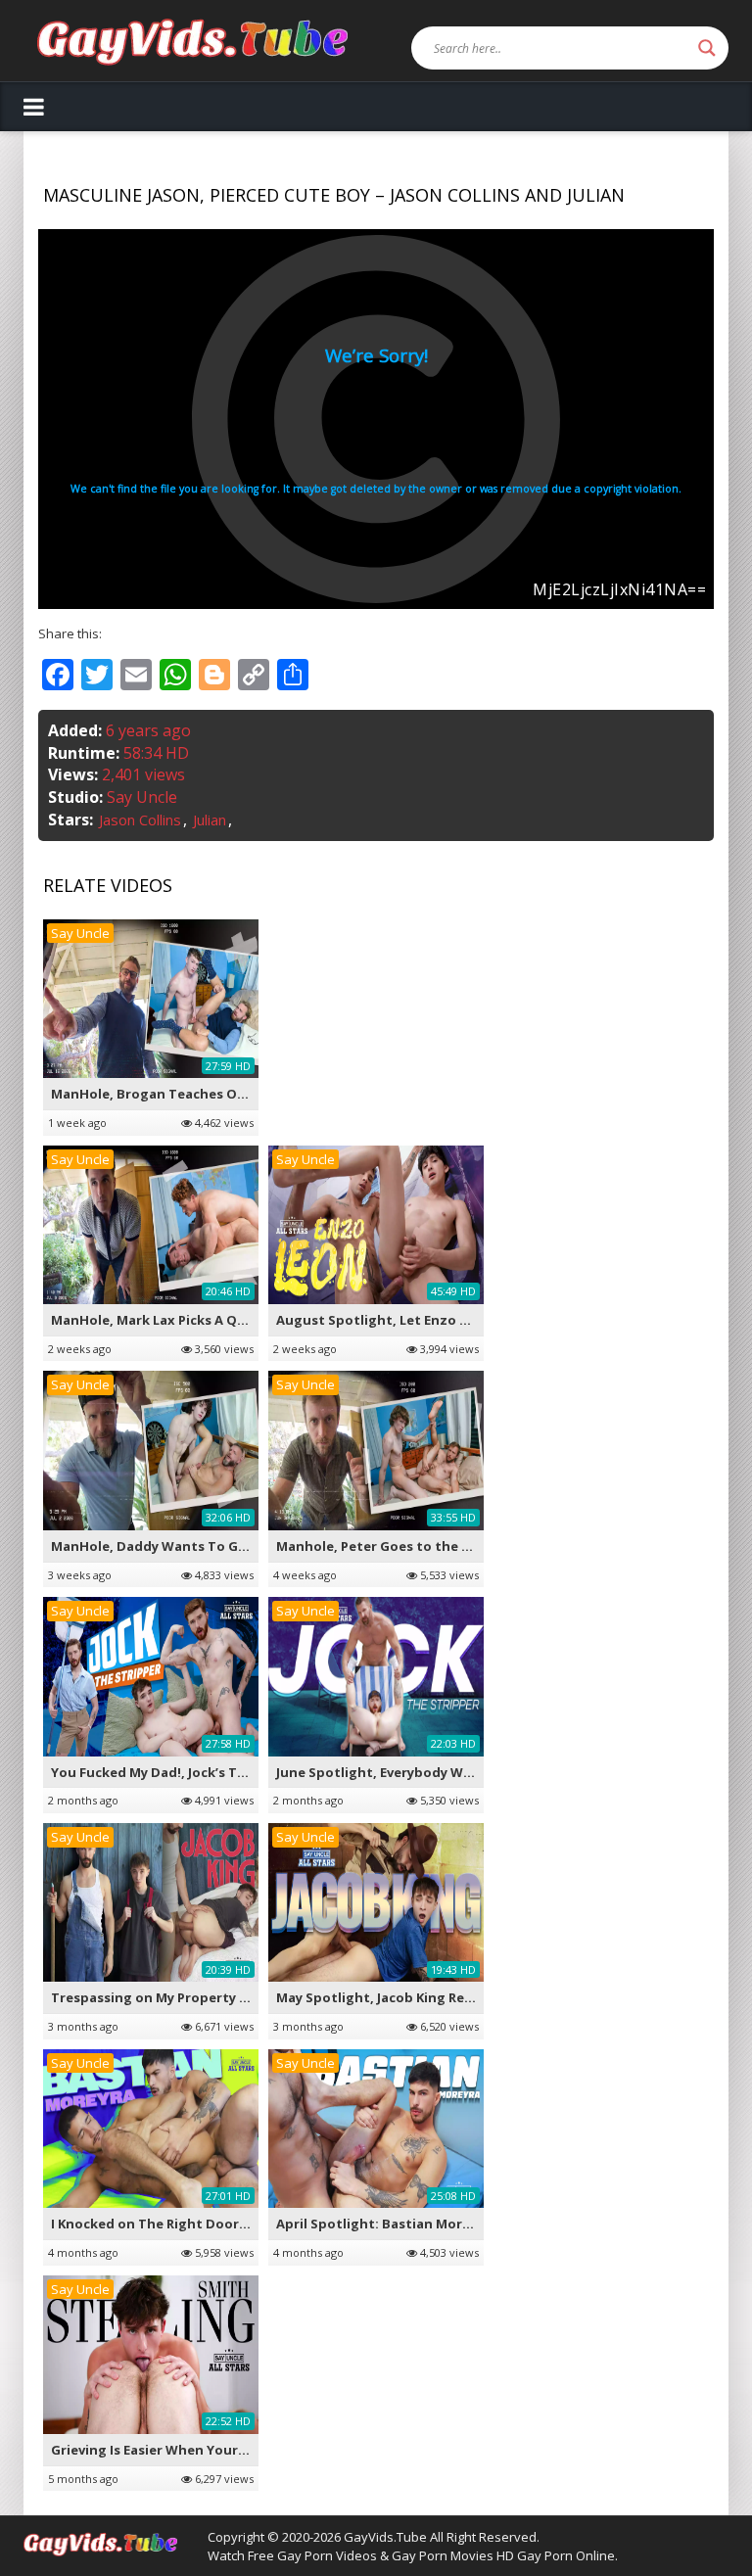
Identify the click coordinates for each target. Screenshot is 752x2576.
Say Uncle (142, 797)
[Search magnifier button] (707, 48)
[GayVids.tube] (192, 41)
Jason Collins (140, 820)
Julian (210, 820)
